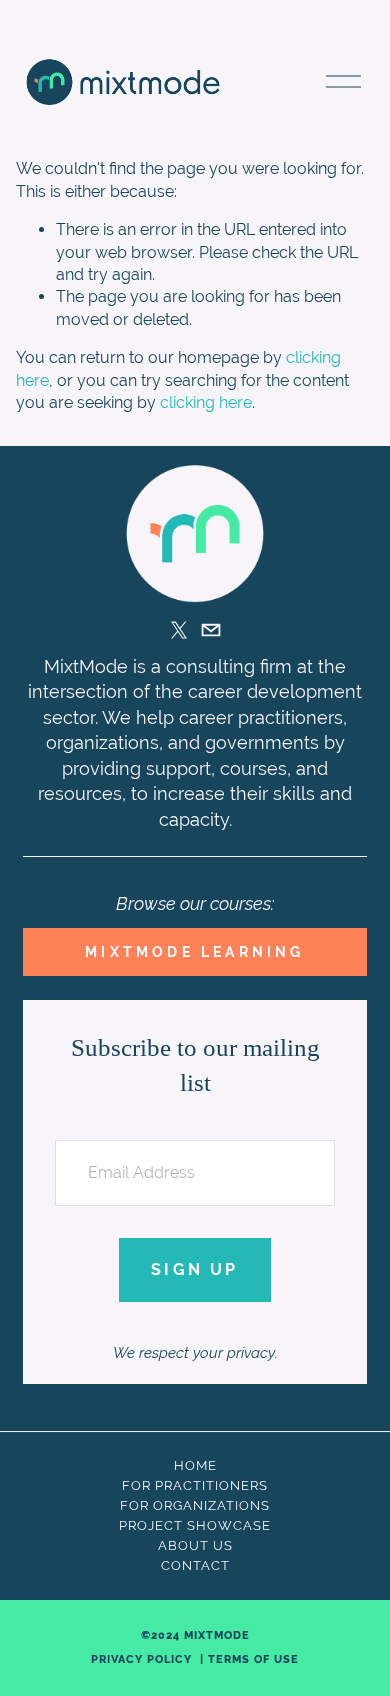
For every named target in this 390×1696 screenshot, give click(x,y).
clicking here (206, 402)
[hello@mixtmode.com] (211, 630)
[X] (179, 630)
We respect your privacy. (195, 1352)
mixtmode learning (194, 952)
